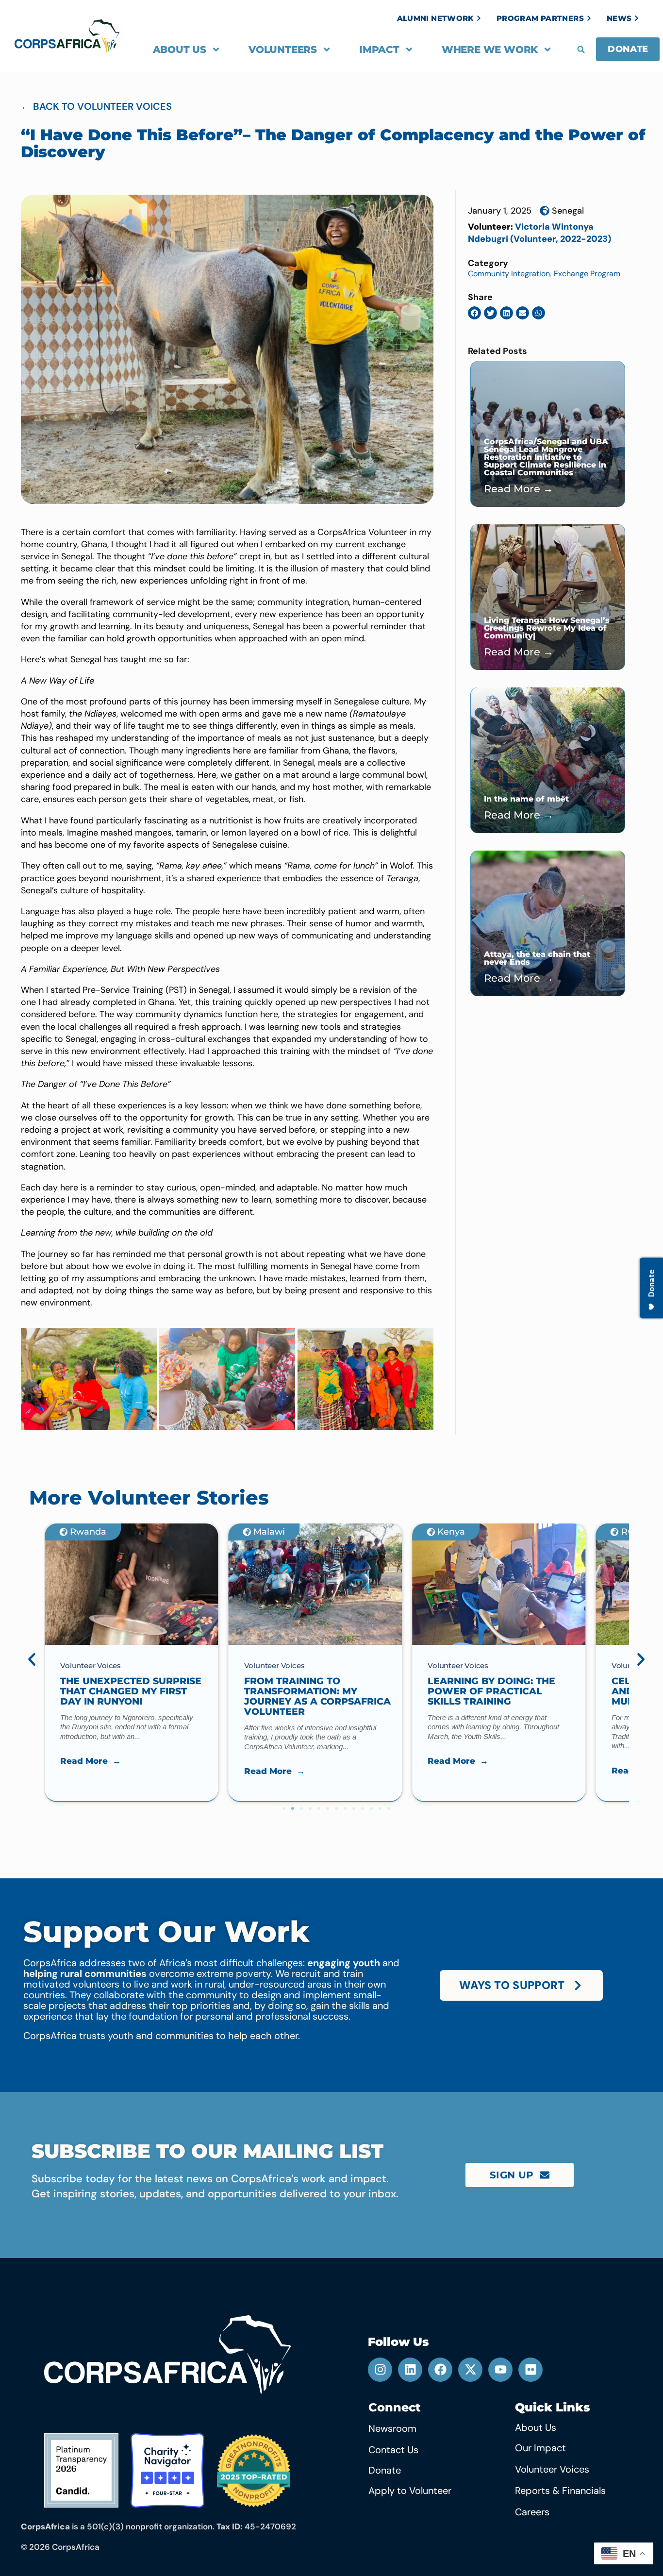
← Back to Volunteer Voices (96, 106)
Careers (532, 2512)
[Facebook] (440, 2370)
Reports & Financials (560, 2491)
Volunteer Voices (552, 2469)
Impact (379, 50)
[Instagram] (380, 2370)
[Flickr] (530, 2370)
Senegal (568, 211)
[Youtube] (500, 2370)
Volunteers (283, 50)
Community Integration (509, 274)
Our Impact (540, 2448)
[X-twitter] (470, 2370)
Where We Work (490, 50)
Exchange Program (587, 274)
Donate (385, 2470)
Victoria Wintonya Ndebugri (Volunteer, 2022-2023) (539, 233)
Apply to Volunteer (410, 2491)
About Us (180, 50)
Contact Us (393, 2450)
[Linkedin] (410, 2370)
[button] (581, 50)
